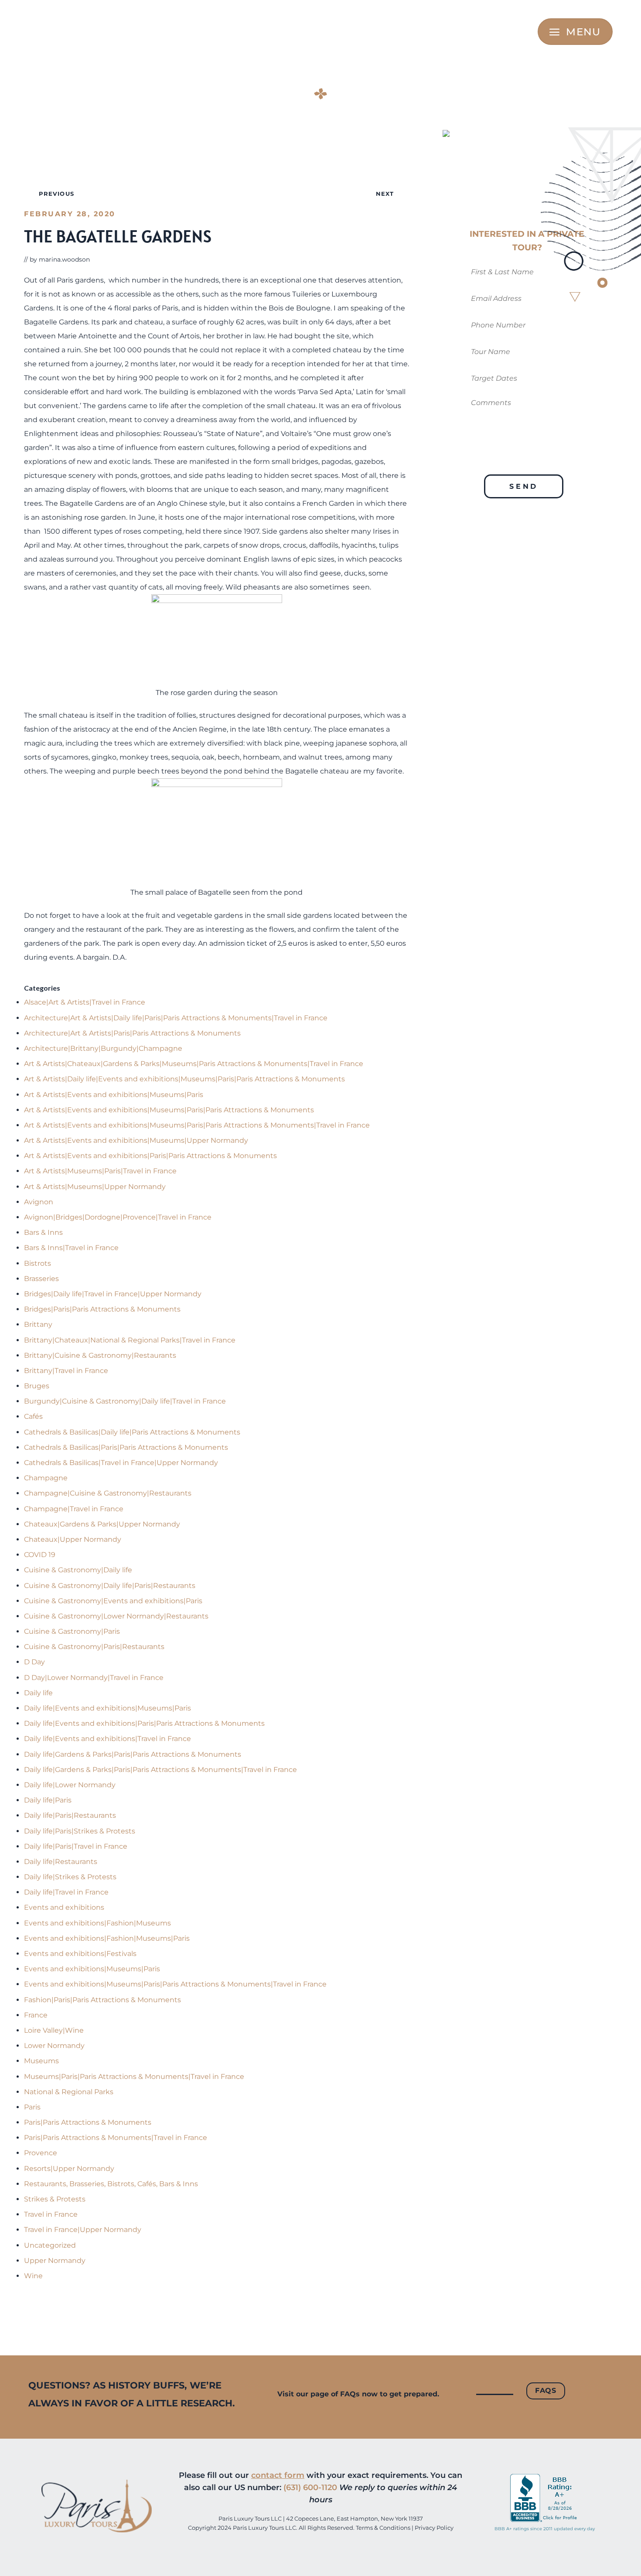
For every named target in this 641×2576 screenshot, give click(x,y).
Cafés (33, 1416)
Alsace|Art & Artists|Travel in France (85, 1002)
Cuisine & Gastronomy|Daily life (78, 1570)
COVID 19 (40, 1555)
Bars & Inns (43, 1232)
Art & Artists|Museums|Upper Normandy (95, 1187)
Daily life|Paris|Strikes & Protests (80, 1831)
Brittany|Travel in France (66, 1371)
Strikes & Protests (55, 2199)
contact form (278, 2475)
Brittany (38, 1324)
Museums (41, 2061)
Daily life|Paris (48, 1800)
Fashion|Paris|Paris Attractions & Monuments (102, 2000)
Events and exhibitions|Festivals (80, 1954)
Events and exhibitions (64, 1907)
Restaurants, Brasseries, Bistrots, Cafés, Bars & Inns (111, 2184)
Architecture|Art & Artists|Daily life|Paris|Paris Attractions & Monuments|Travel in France (176, 1018)
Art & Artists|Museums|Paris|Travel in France (100, 1171)
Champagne (46, 1478)
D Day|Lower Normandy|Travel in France (94, 1678)
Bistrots (38, 1263)
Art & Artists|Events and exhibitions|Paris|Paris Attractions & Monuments (150, 1156)
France (36, 2015)
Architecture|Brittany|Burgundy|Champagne (103, 1048)
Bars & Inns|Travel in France (71, 1248)
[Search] (527, 32)
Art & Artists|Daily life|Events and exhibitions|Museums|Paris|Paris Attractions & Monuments (184, 1079)
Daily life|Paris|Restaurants (70, 1815)
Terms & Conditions (383, 2528)
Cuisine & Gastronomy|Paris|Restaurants (94, 1647)
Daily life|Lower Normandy (70, 1785)
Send (524, 486)
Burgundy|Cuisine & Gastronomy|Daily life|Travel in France (125, 1401)
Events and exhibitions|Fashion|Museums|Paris (107, 1938)
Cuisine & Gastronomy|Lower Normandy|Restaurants (116, 1616)
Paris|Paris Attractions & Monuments (88, 2122)
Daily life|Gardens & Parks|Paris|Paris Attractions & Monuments (133, 1754)
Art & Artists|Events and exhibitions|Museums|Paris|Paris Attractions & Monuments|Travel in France (197, 1125)
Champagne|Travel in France (74, 1509)
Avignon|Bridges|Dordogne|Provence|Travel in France (118, 1217)
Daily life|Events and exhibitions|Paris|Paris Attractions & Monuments (144, 1723)
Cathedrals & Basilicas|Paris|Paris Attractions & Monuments (126, 1447)
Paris (32, 2107)
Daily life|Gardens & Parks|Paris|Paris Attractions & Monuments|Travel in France (160, 1770)
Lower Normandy (54, 2046)
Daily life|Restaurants (61, 1862)
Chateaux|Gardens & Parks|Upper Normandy (102, 1524)
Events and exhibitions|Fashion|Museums (97, 1923)
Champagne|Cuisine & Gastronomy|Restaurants (108, 1493)
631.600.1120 (75, 32)
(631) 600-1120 (310, 2487)
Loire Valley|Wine (54, 2030)
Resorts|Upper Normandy (69, 2169)
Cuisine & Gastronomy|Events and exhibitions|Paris (113, 1601)
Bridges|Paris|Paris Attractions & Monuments (102, 1309)
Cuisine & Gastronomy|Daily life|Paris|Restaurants (110, 1586)
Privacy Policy (434, 2528)
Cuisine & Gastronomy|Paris (72, 1631)
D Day (34, 1662)
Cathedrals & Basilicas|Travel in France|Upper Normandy (121, 1463)
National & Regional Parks (69, 2092)
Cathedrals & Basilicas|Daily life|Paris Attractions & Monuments (132, 1432)
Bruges (37, 1386)
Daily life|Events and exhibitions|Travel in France (107, 1739)
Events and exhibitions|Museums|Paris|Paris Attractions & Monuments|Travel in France (175, 1984)
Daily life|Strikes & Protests (70, 1877)
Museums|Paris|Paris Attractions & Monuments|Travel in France (134, 2077)
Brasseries (41, 1279)
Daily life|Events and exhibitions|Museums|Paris (107, 1708)
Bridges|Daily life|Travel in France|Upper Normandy (113, 1294)
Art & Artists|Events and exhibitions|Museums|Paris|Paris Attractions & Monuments (169, 1110)
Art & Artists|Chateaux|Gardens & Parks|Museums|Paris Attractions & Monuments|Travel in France (194, 1064)
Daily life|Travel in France (66, 1892)
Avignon (39, 1202)
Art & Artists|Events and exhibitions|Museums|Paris (114, 1095)
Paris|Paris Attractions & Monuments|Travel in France (116, 2138)
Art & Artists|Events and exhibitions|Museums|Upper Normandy (136, 1140)
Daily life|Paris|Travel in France (76, 1846)
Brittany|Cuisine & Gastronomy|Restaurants (100, 1355)
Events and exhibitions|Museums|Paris (92, 1969)
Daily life (38, 1693)
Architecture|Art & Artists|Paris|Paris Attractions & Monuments (132, 1033)
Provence (41, 2153)
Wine (33, 2276)
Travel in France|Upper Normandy (83, 2230)
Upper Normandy (55, 2261)
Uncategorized (50, 2245)
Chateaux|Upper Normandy (73, 1539)
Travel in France (51, 2214)
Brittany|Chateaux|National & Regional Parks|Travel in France (130, 1340)
